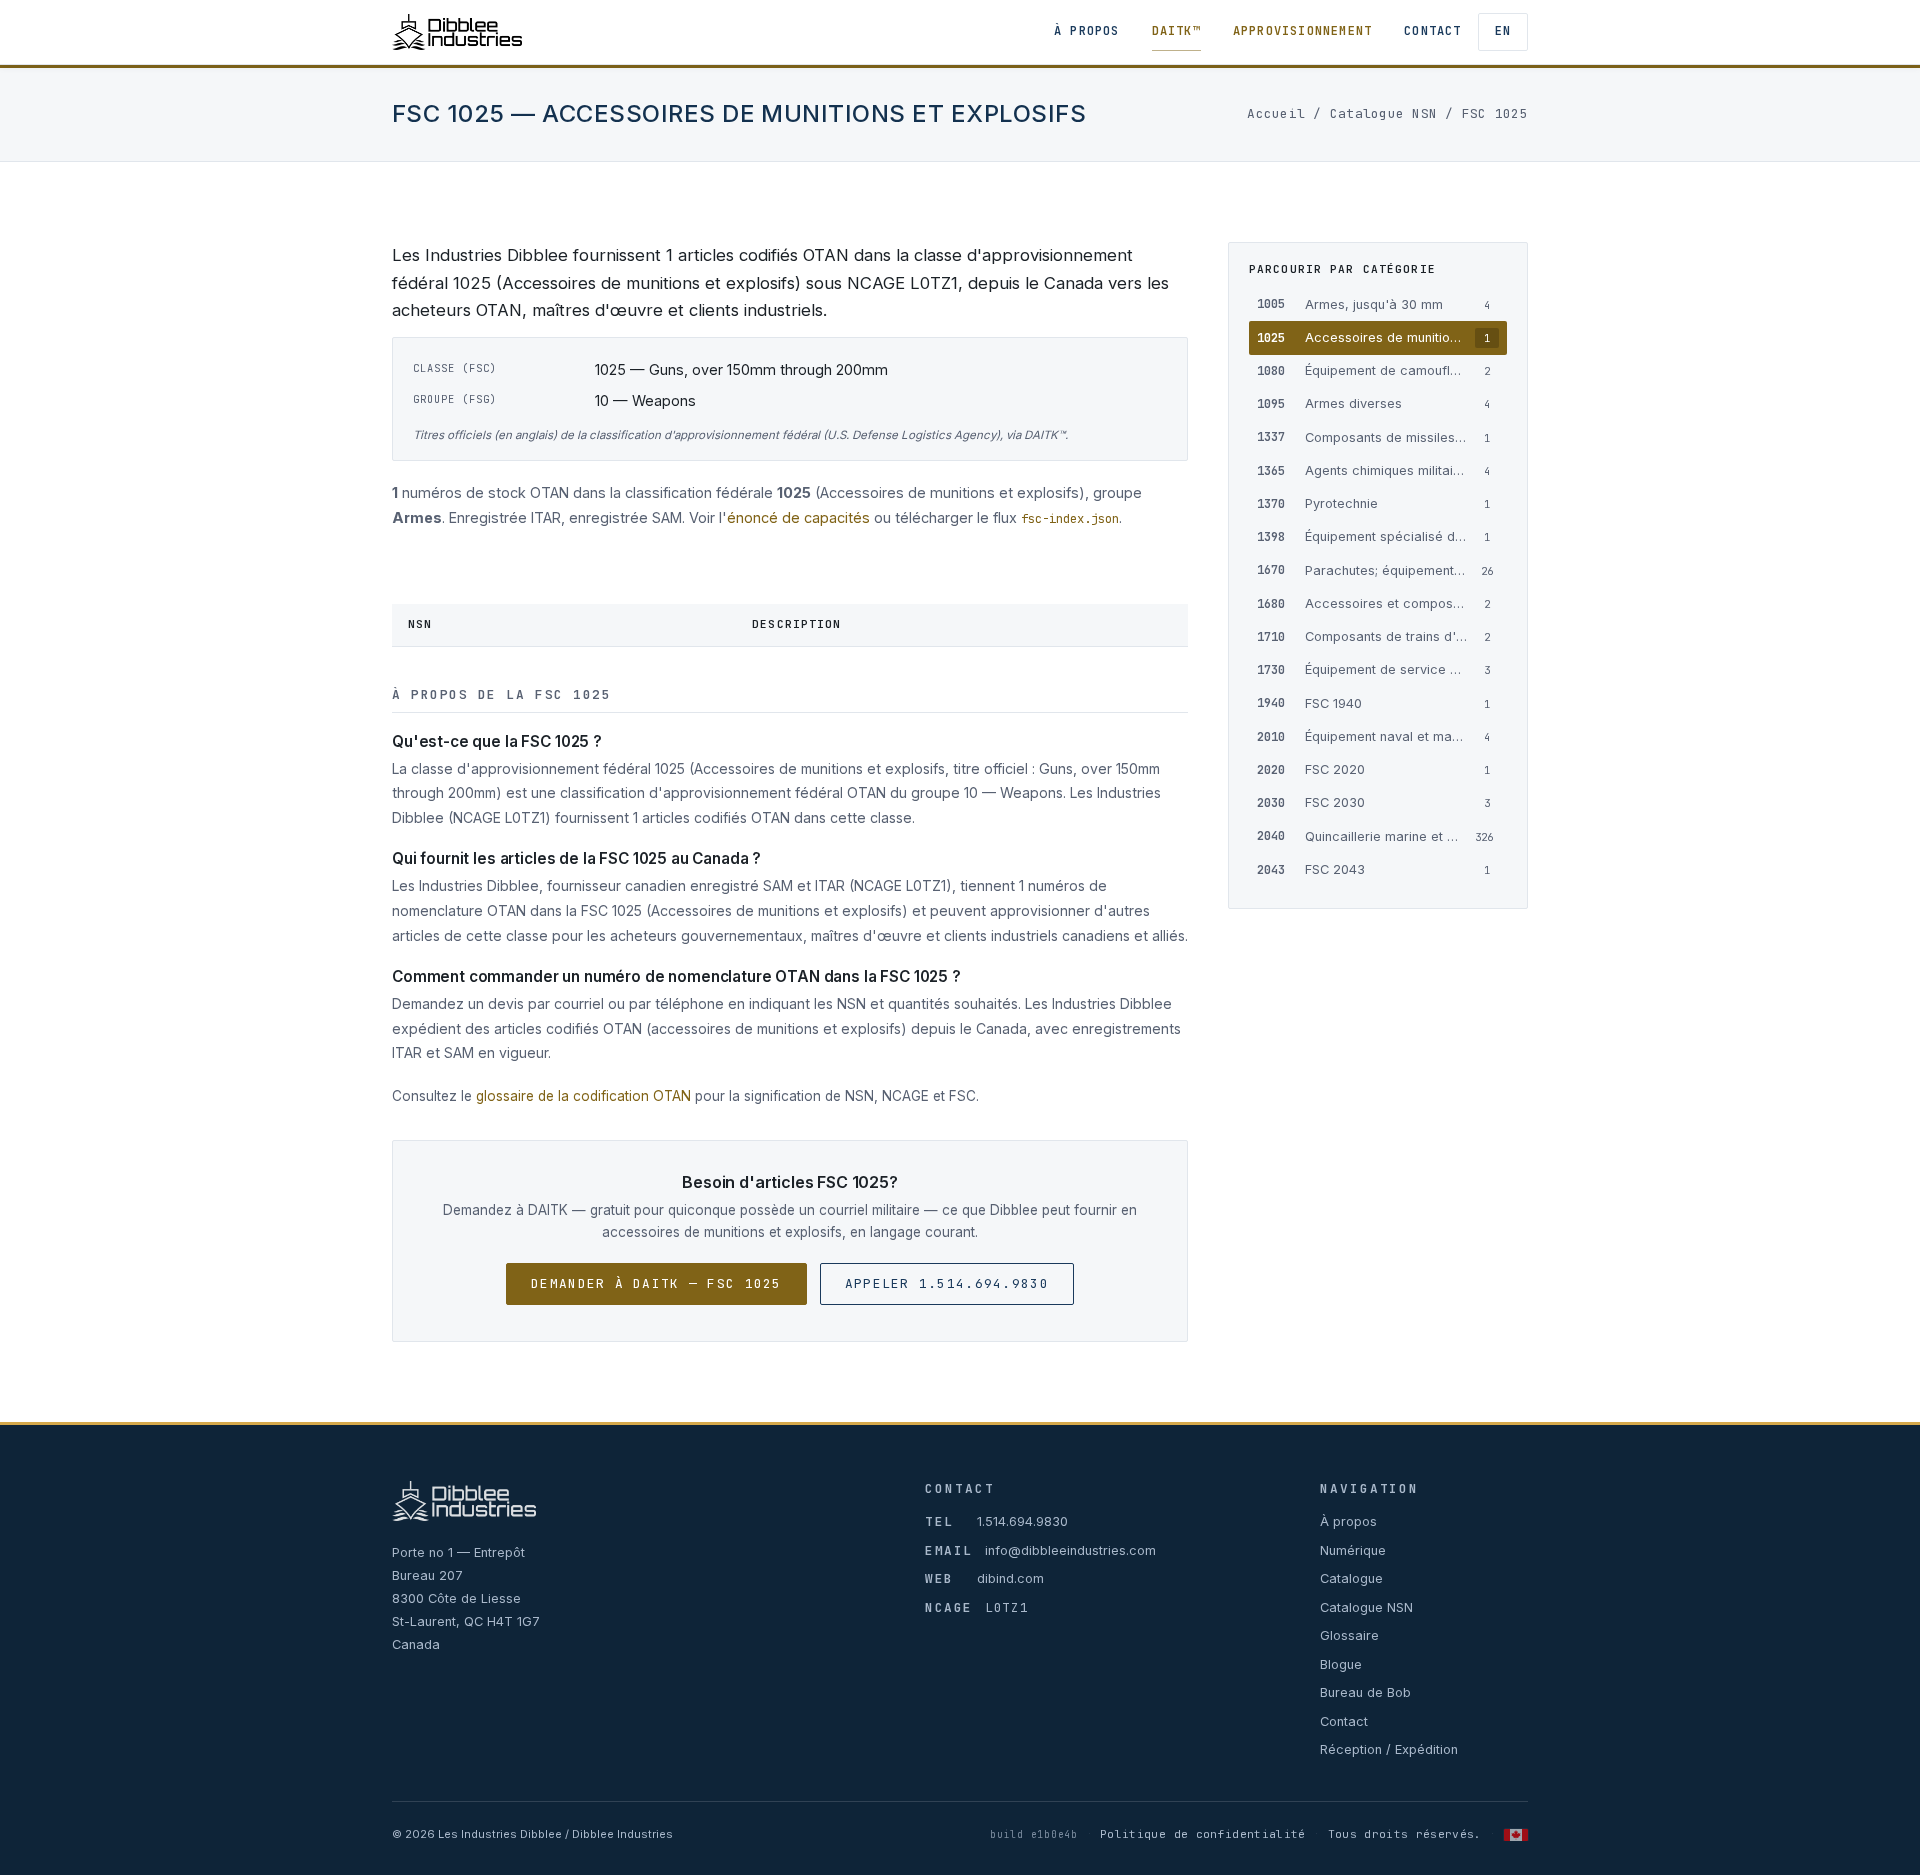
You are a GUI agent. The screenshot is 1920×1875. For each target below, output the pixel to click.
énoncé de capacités (798, 517)
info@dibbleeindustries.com (1070, 1550)
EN (1503, 31)
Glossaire (1349, 1635)
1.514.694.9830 (1022, 1521)
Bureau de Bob (1365, 1692)
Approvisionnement (1302, 31)
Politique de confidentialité (1202, 1834)
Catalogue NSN (1383, 113)
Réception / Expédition (1389, 1749)
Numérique (1353, 1550)
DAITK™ (1176, 31)
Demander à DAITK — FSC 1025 (656, 1283)
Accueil (1276, 113)
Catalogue (1351, 1578)
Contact (1432, 31)
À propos (1087, 31)
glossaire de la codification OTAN (583, 1096)
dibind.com (1010, 1578)
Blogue (1341, 1664)
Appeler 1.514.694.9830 (947, 1283)
